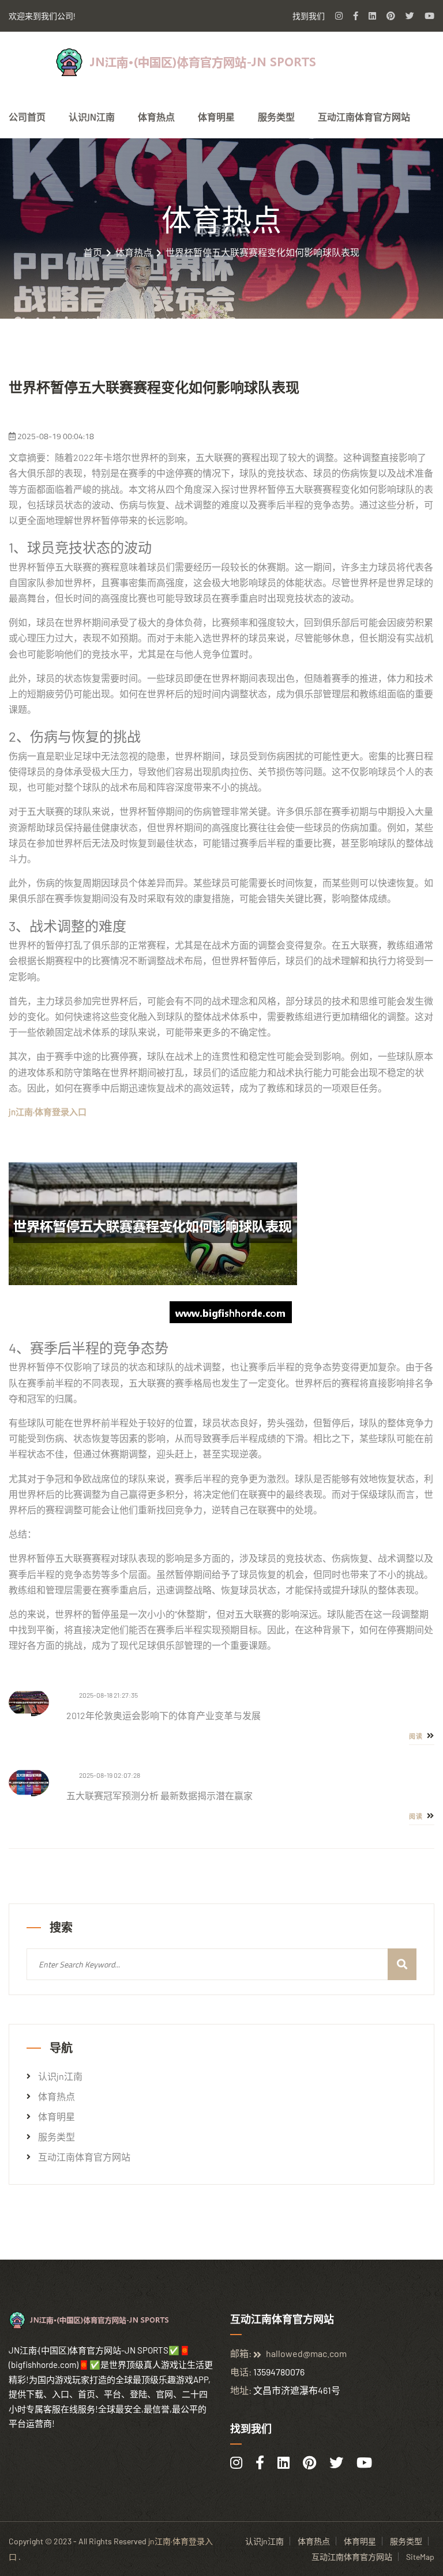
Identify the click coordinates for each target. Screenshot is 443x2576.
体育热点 (156, 117)
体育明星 (216, 117)
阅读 (417, 1736)
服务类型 (276, 117)
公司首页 (27, 117)
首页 (93, 252)
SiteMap (420, 2557)
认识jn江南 (92, 117)
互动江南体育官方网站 (364, 117)
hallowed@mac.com (306, 2353)
